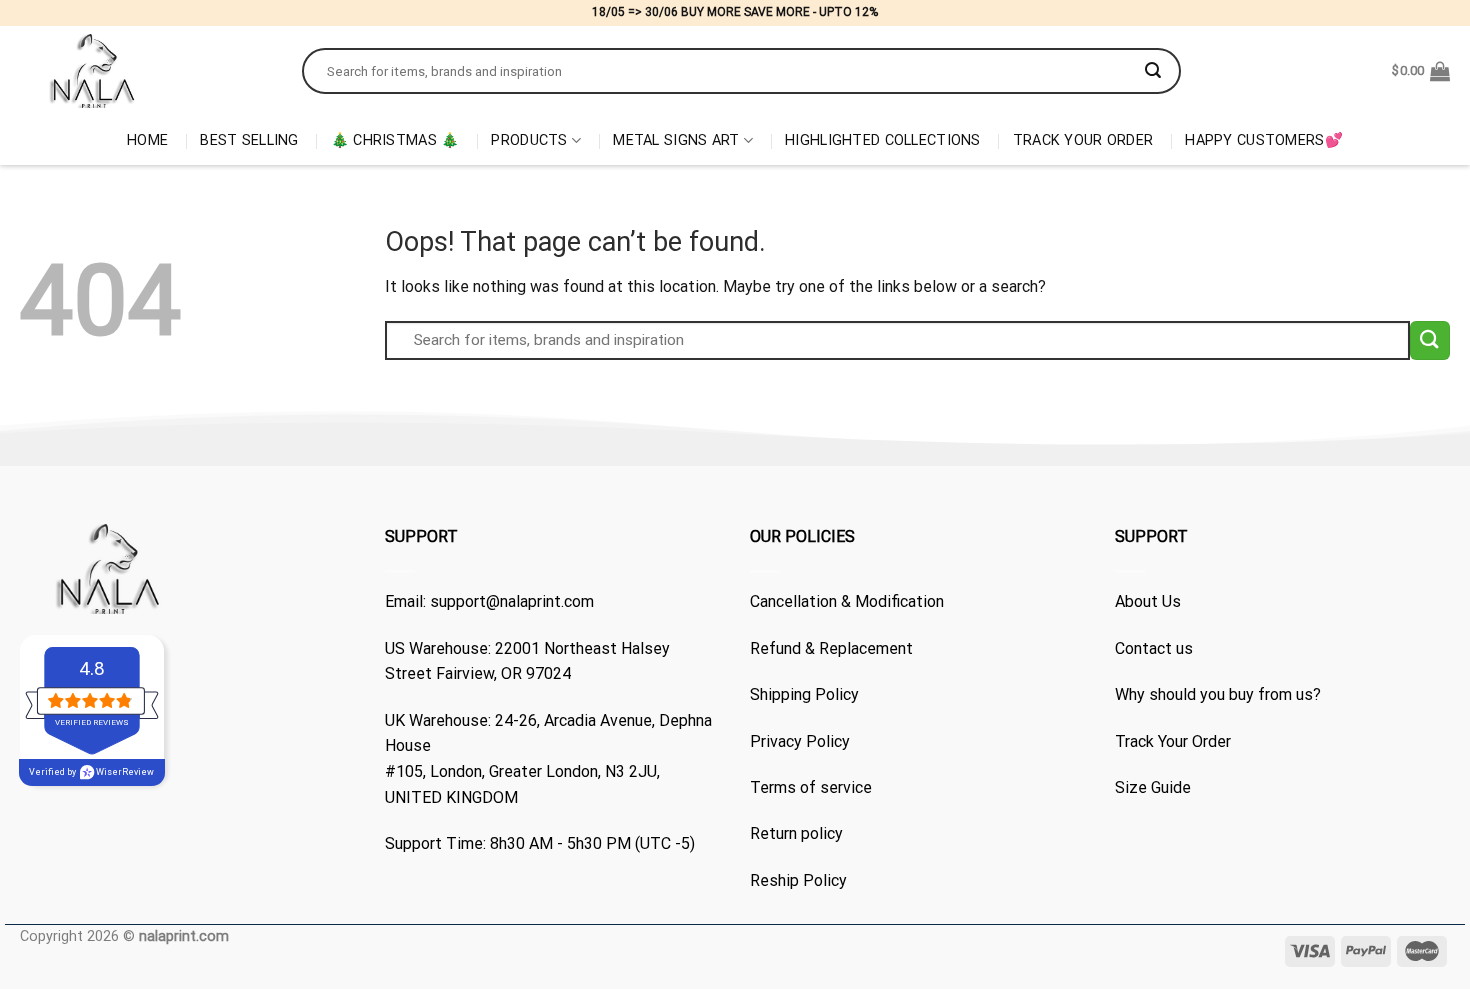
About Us (1148, 601)
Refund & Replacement (831, 648)
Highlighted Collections (883, 140)
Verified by (91, 772)
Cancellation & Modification (847, 601)
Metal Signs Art (676, 140)
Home (147, 140)
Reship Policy (798, 880)
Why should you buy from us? (1218, 694)
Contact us (1154, 648)
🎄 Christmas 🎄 (395, 140)
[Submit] (1153, 71)
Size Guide (1153, 787)
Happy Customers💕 (1264, 140)
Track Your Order (1083, 140)
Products (529, 140)
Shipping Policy (804, 694)
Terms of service (811, 787)
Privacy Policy (800, 741)
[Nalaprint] (146, 71)
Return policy (796, 833)
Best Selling (249, 140)
